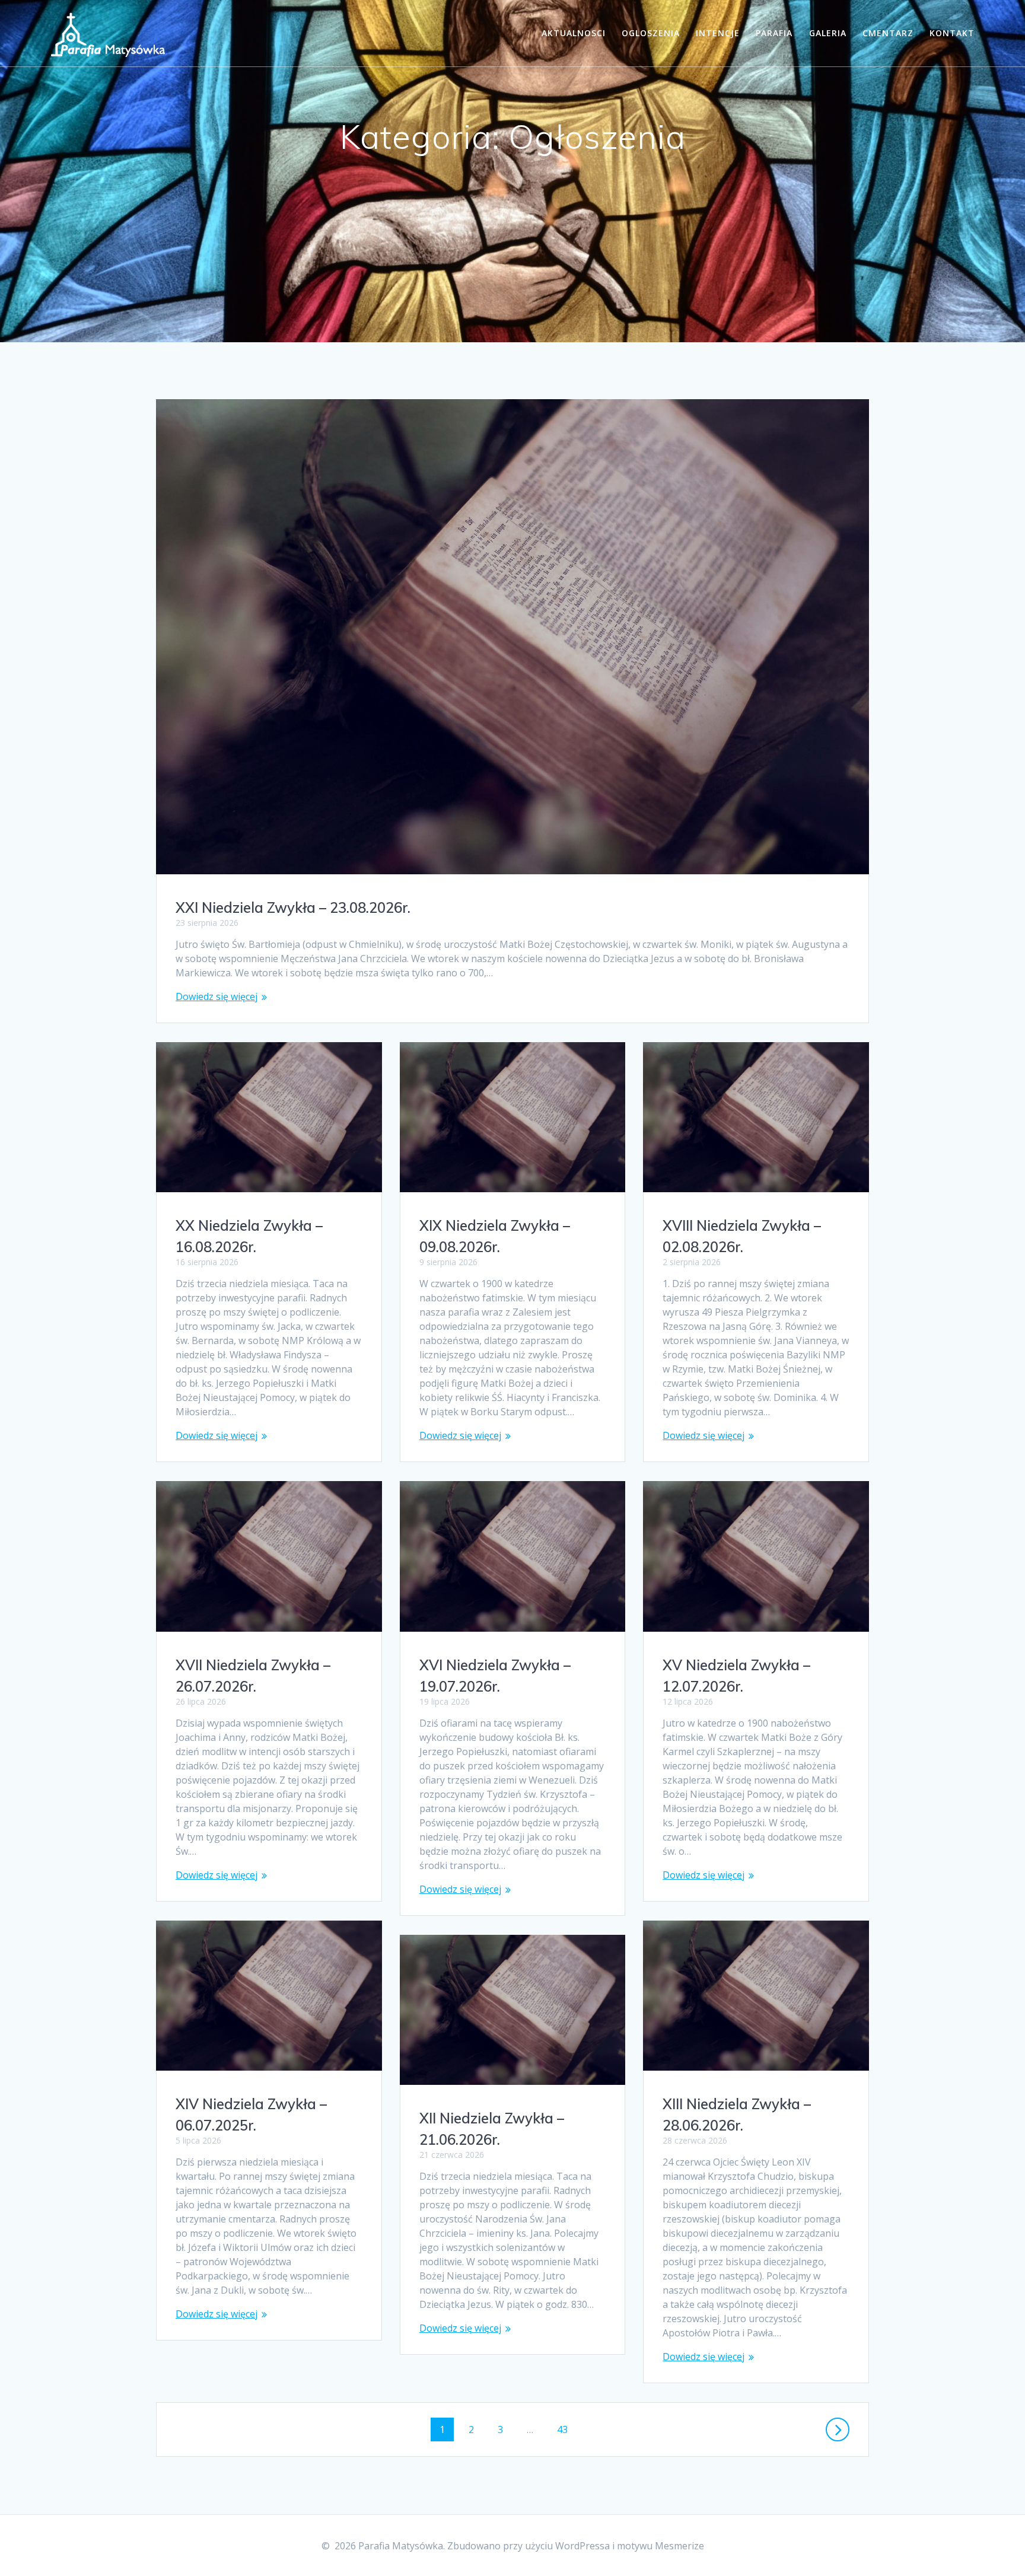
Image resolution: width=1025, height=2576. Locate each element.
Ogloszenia (651, 33)
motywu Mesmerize (660, 2546)
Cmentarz (888, 33)
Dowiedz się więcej (217, 996)
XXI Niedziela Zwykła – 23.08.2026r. (293, 908)
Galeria (828, 33)
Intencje (718, 33)
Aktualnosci (574, 33)
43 (566, 2429)
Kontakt (952, 33)
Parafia (774, 33)
